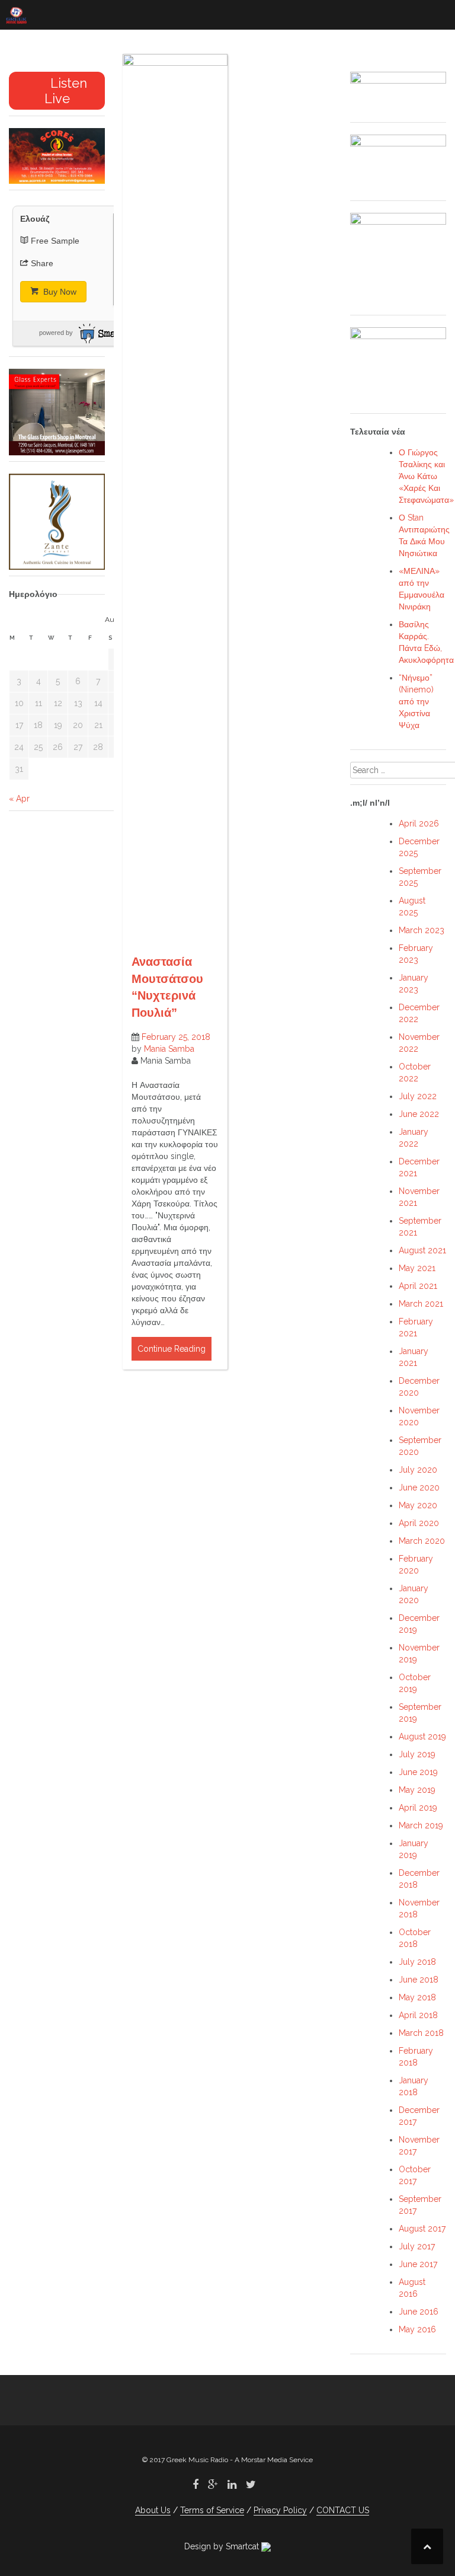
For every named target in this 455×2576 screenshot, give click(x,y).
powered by (56, 333)
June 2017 (418, 2264)
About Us (153, 2510)
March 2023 (422, 930)
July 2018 (417, 1962)
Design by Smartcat (223, 2546)
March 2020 (422, 1541)
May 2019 (417, 1790)
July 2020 (418, 1470)
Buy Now (59, 292)
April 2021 (418, 1286)
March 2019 (421, 1825)
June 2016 (419, 2312)
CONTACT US (343, 2510)
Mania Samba (169, 1049)
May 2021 (417, 1268)
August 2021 (422, 1250)
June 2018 (419, 1980)
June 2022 (419, 1114)
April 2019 (418, 1808)
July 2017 (417, 2246)
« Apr (19, 799)
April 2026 (419, 823)
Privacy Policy (280, 2510)
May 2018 (417, 1997)
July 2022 (418, 1096)
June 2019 (418, 1772)
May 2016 (417, 2329)
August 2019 (422, 1737)
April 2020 (419, 1523)
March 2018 (421, 2033)
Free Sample (55, 241)
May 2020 (418, 1505)
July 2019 (417, 1754)
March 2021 (421, 1304)
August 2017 (422, 2229)
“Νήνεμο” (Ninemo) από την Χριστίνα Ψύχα (416, 701)
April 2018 (418, 2015)
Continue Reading (172, 1349)
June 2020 (419, 1487)
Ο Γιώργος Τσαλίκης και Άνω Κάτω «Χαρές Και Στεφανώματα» (426, 476)
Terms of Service (212, 2510)
